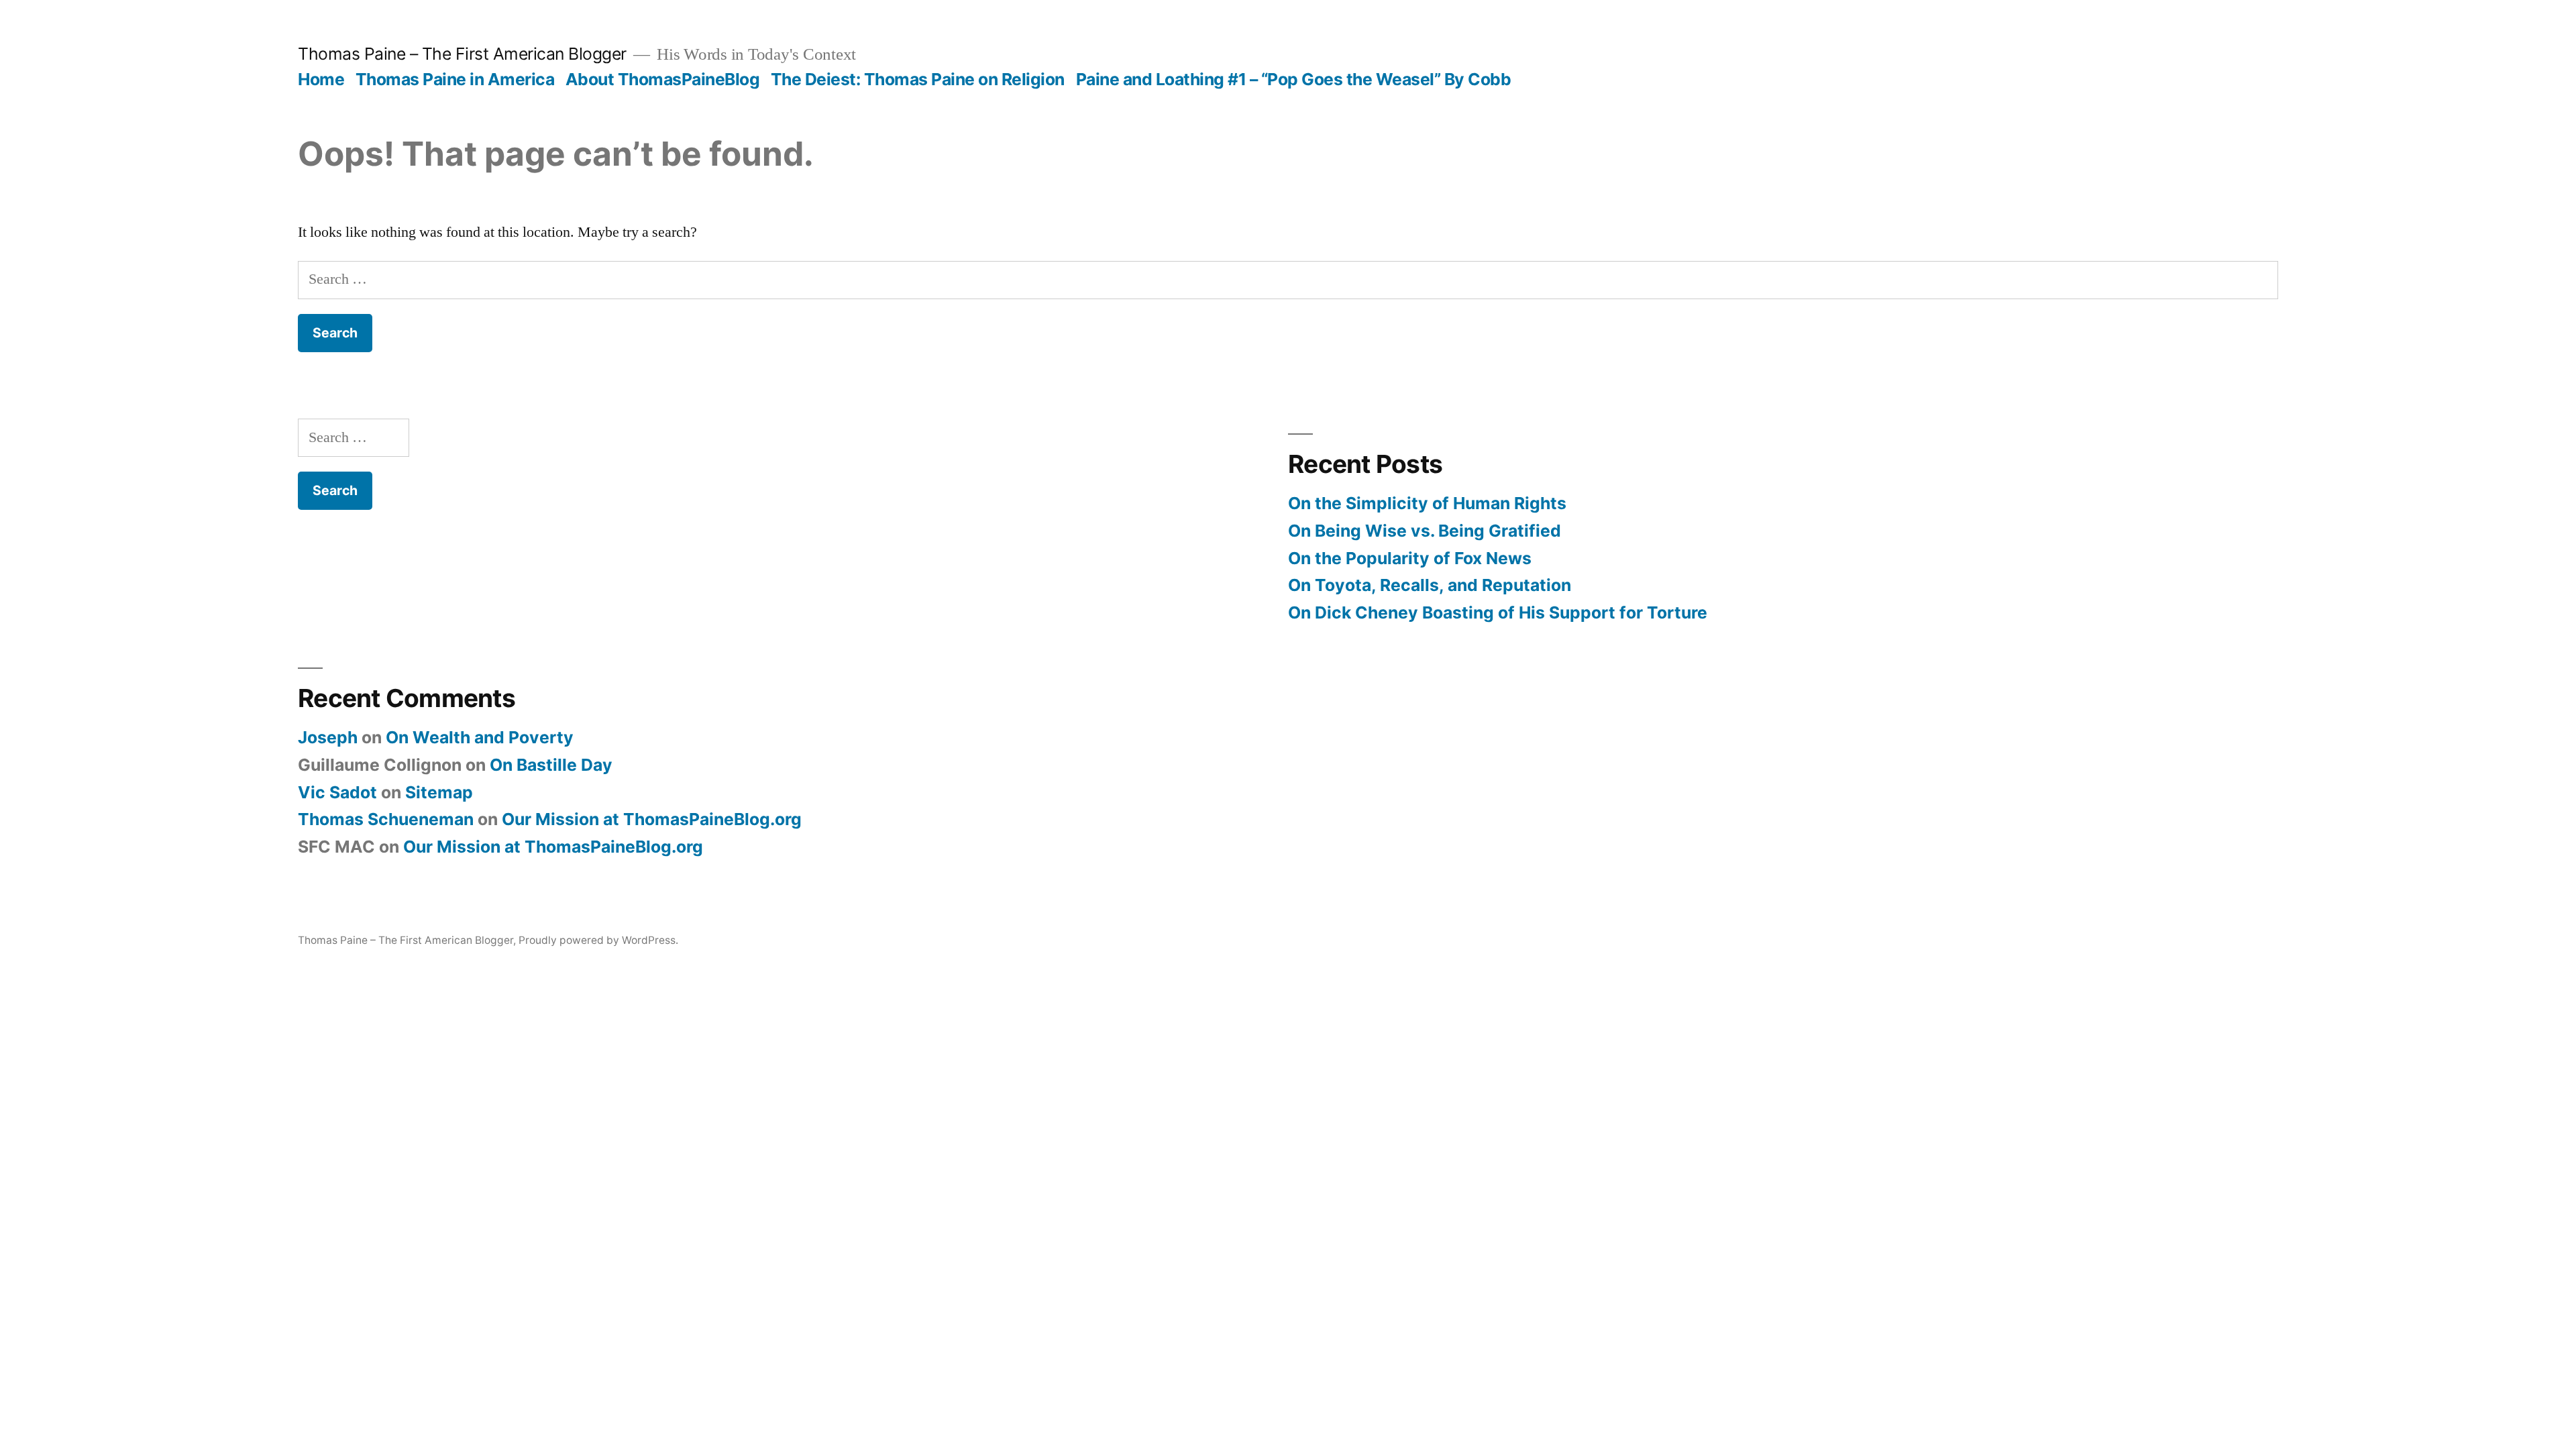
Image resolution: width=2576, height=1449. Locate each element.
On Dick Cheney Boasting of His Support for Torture (1498, 612)
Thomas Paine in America (455, 79)
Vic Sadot (337, 792)
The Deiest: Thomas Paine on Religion (918, 79)
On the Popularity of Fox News (1410, 558)
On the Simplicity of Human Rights (1427, 503)
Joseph (328, 737)
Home (321, 79)
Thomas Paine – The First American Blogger (462, 54)
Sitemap (439, 792)
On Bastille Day (551, 765)
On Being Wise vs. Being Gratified (1425, 531)
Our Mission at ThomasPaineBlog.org (652, 819)
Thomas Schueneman (386, 819)
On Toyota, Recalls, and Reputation (1430, 585)
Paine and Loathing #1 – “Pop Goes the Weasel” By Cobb (1294, 79)
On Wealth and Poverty (480, 737)
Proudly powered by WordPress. (598, 940)
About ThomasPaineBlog (663, 79)
